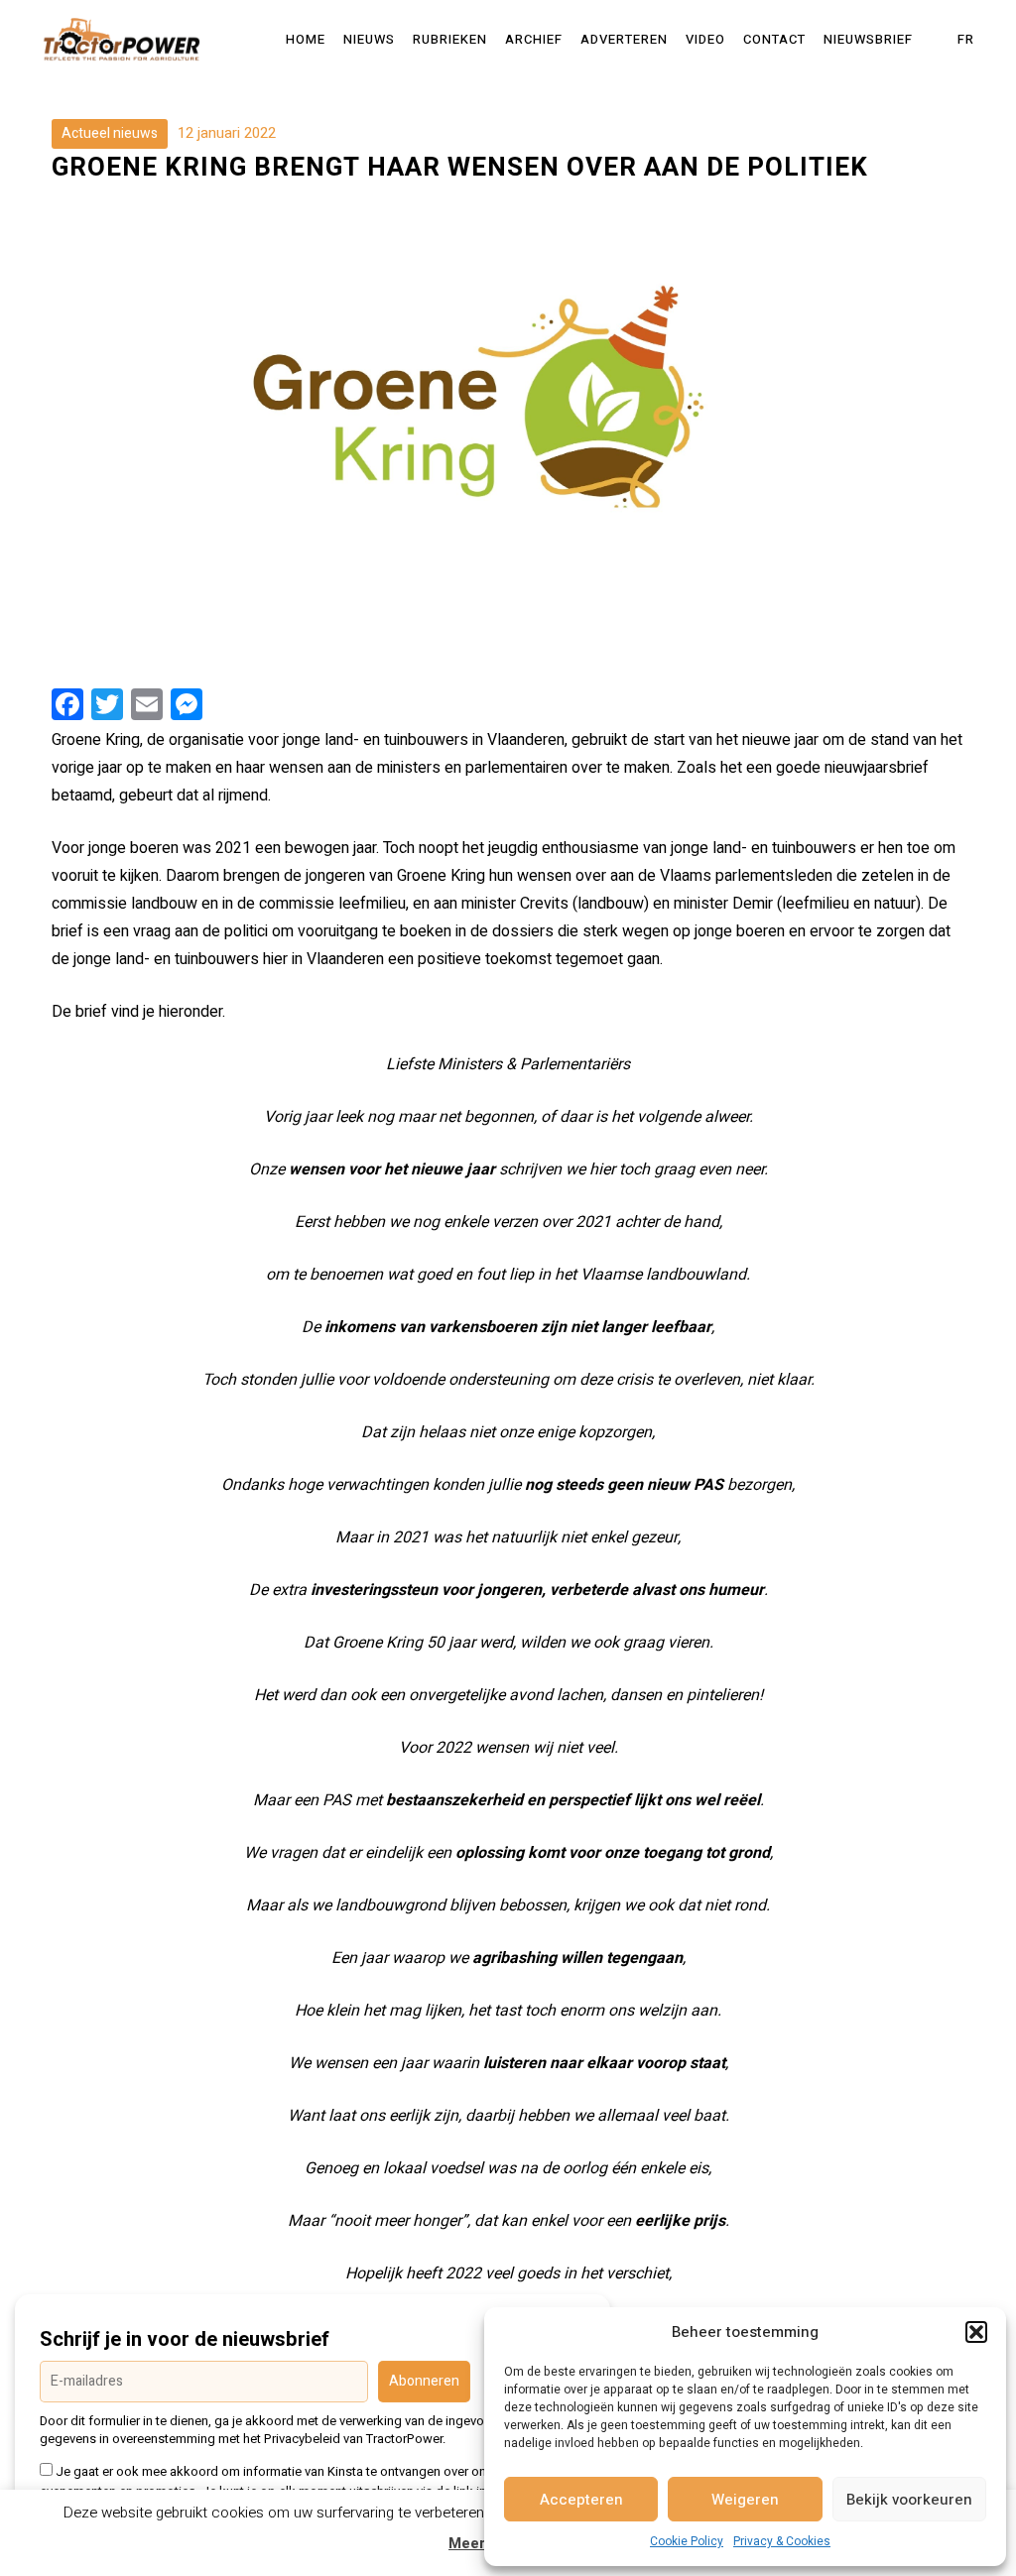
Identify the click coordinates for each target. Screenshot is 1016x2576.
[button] (976, 2332)
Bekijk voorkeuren (909, 2500)
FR (966, 40)
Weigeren (745, 2500)
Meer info (483, 2544)
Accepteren (581, 2500)
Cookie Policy (687, 2541)
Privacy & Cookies (782, 2541)
